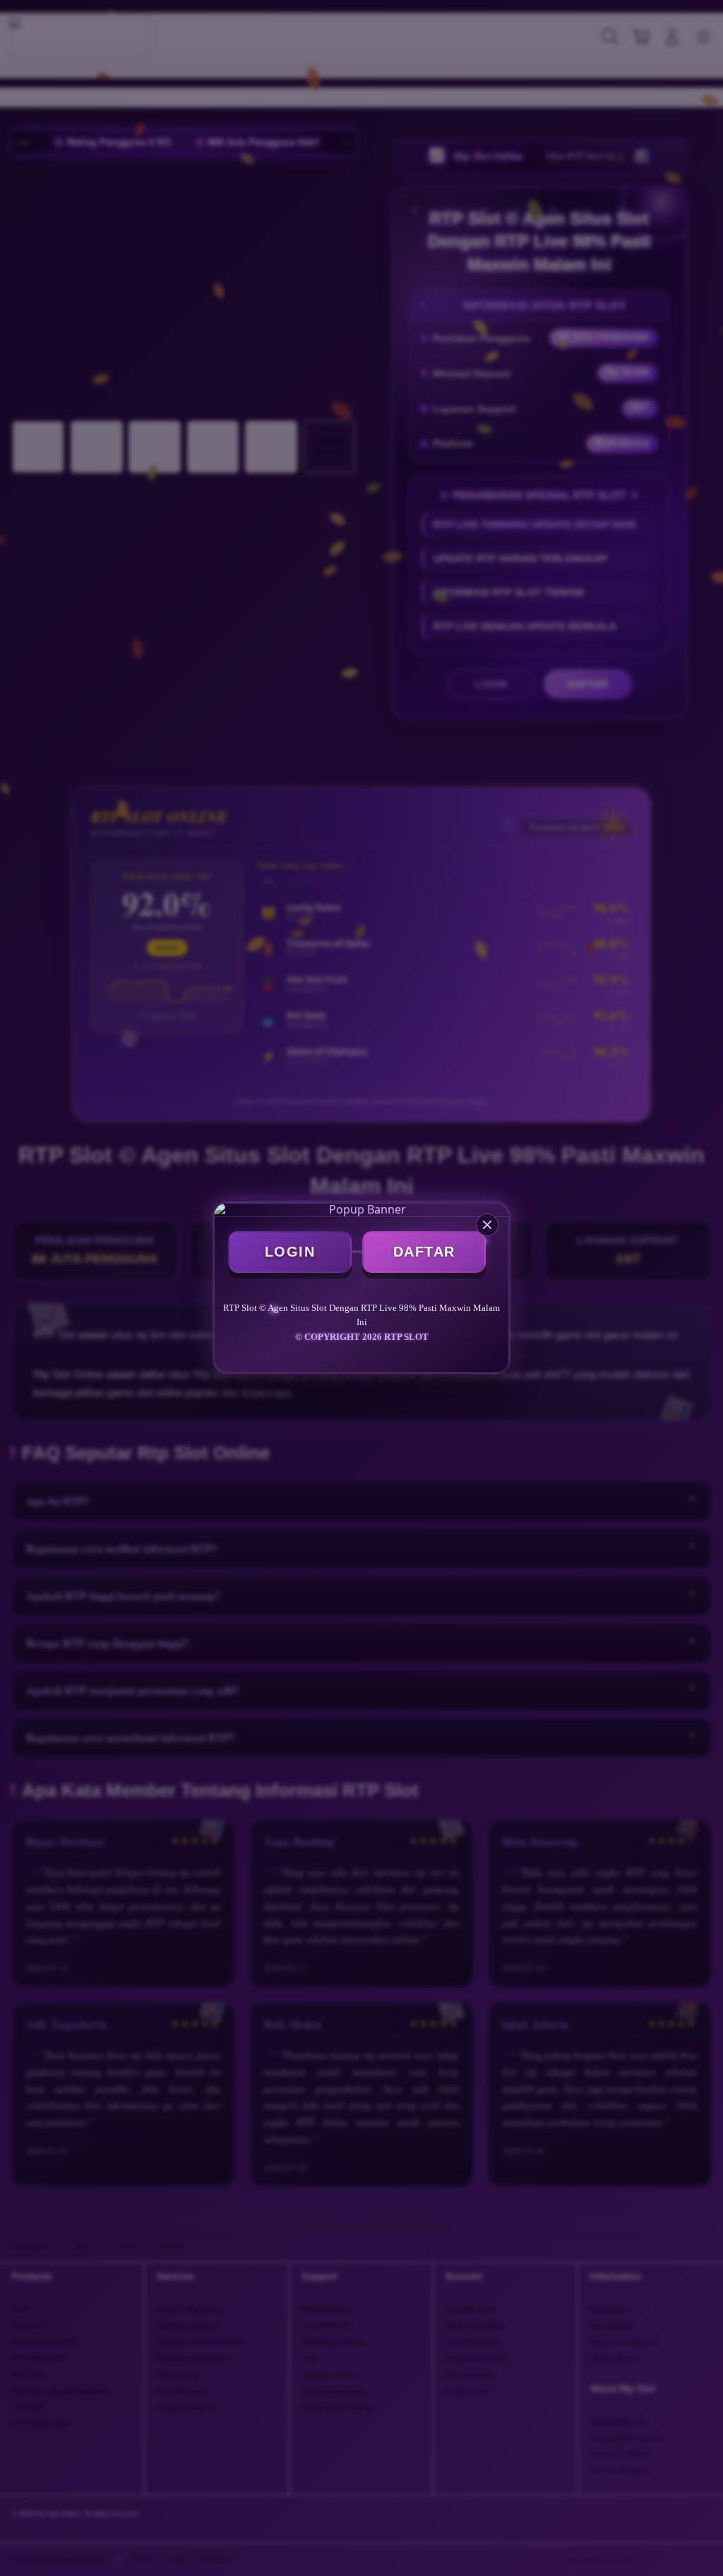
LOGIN (290, 1252)
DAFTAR (424, 1252)
